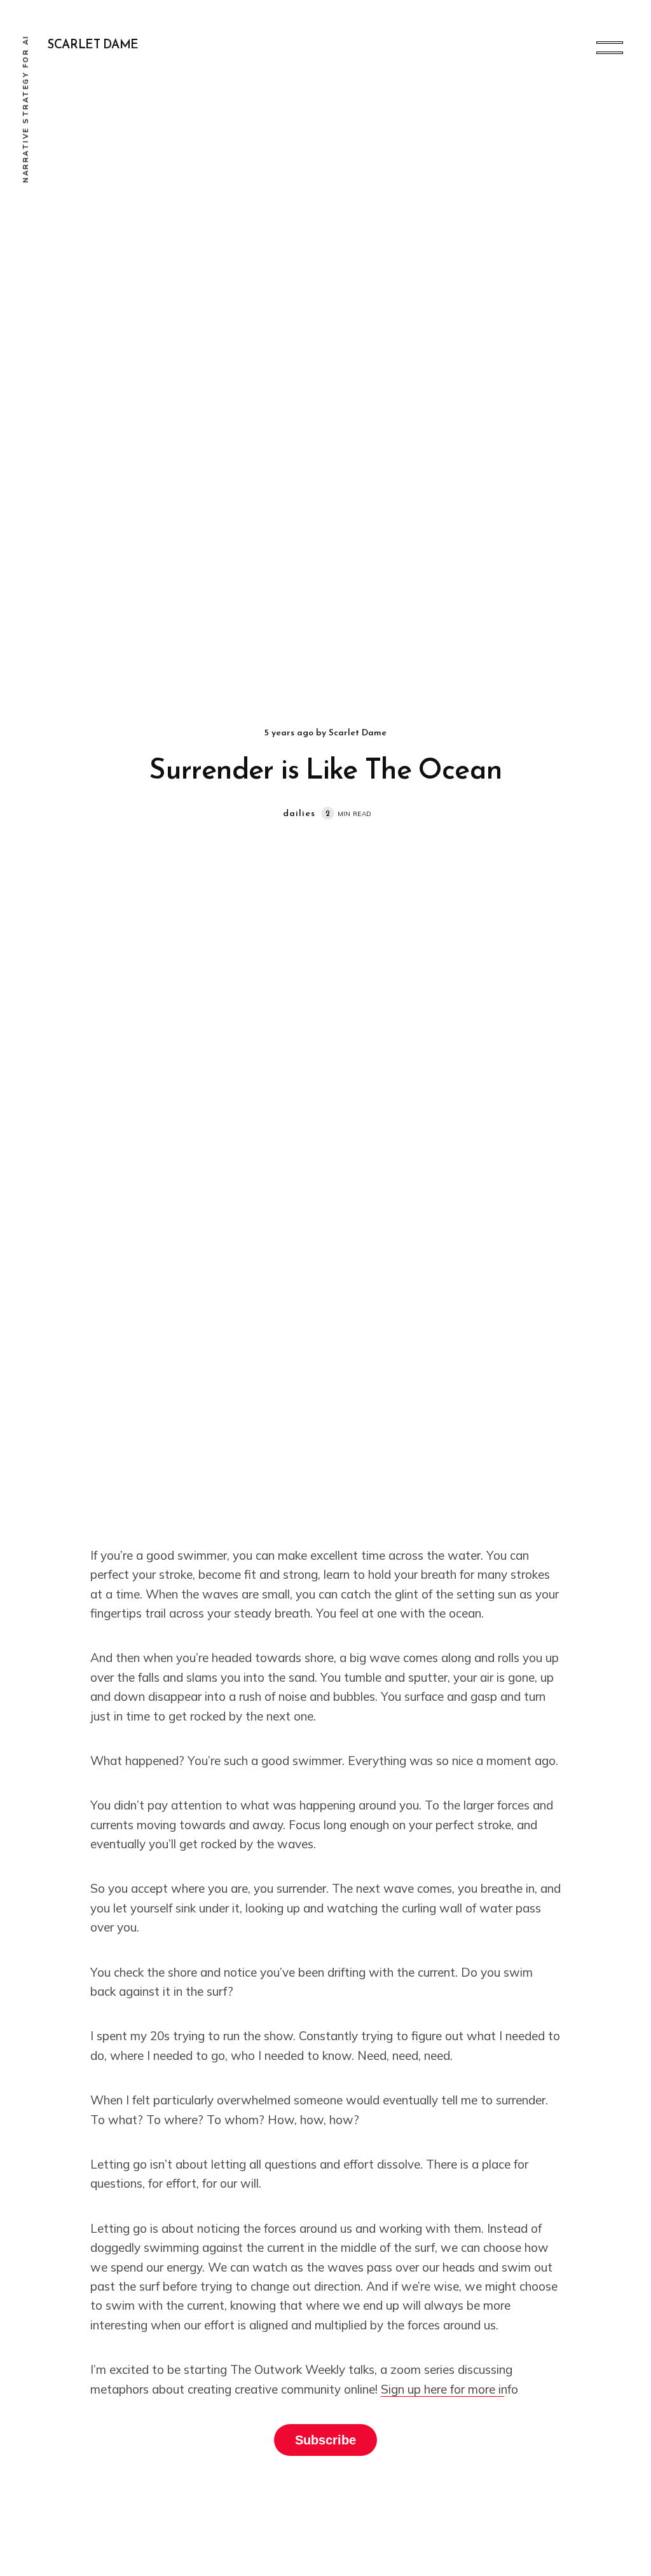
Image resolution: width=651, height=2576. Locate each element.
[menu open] (610, 48)
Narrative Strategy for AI (25, 109)
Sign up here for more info (449, 2389)
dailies (299, 814)
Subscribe (325, 2440)
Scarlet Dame (93, 45)
